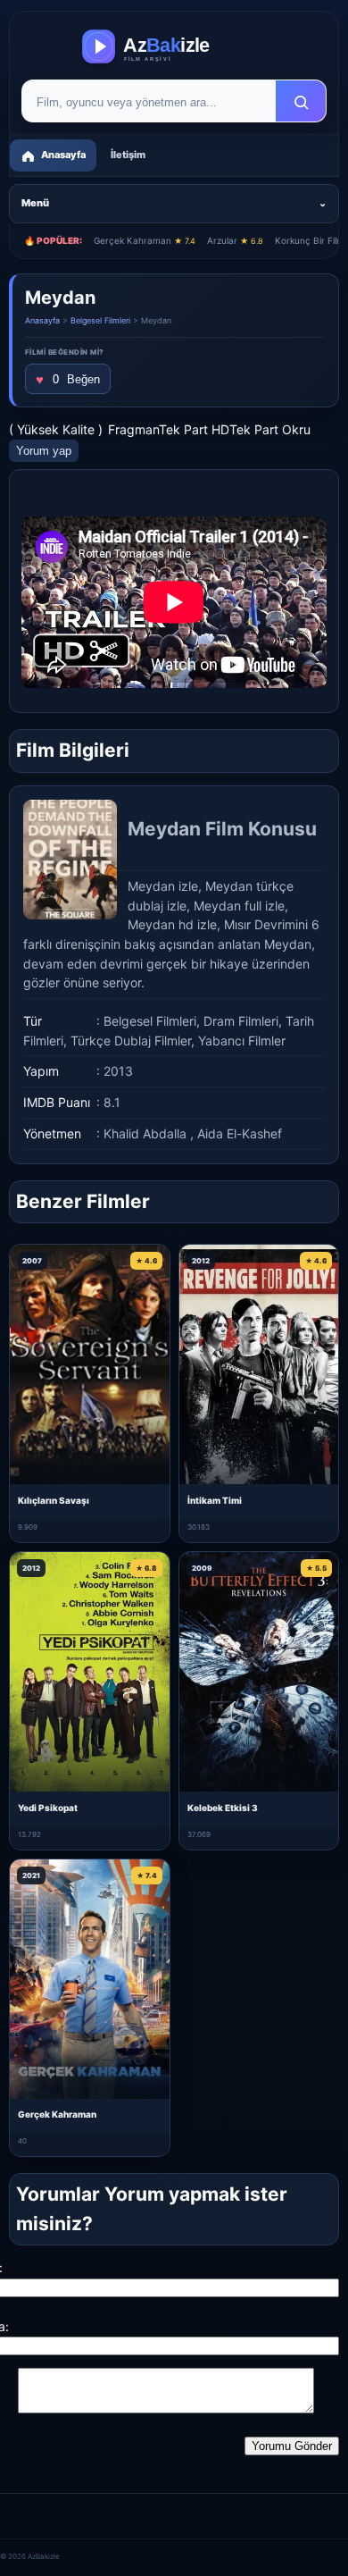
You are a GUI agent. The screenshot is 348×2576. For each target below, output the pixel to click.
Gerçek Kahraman (145, 240)
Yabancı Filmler (242, 1040)
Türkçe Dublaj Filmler (131, 1040)
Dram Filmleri (241, 1021)
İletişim (128, 155)
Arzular (235, 240)
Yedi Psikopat (48, 1808)
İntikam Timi (215, 1500)
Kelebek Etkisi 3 (223, 1808)
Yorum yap (44, 451)
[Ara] (301, 102)
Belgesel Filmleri (100, 320)
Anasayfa (42, 320)
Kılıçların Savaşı (54, 1500)
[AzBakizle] (174, 46)
